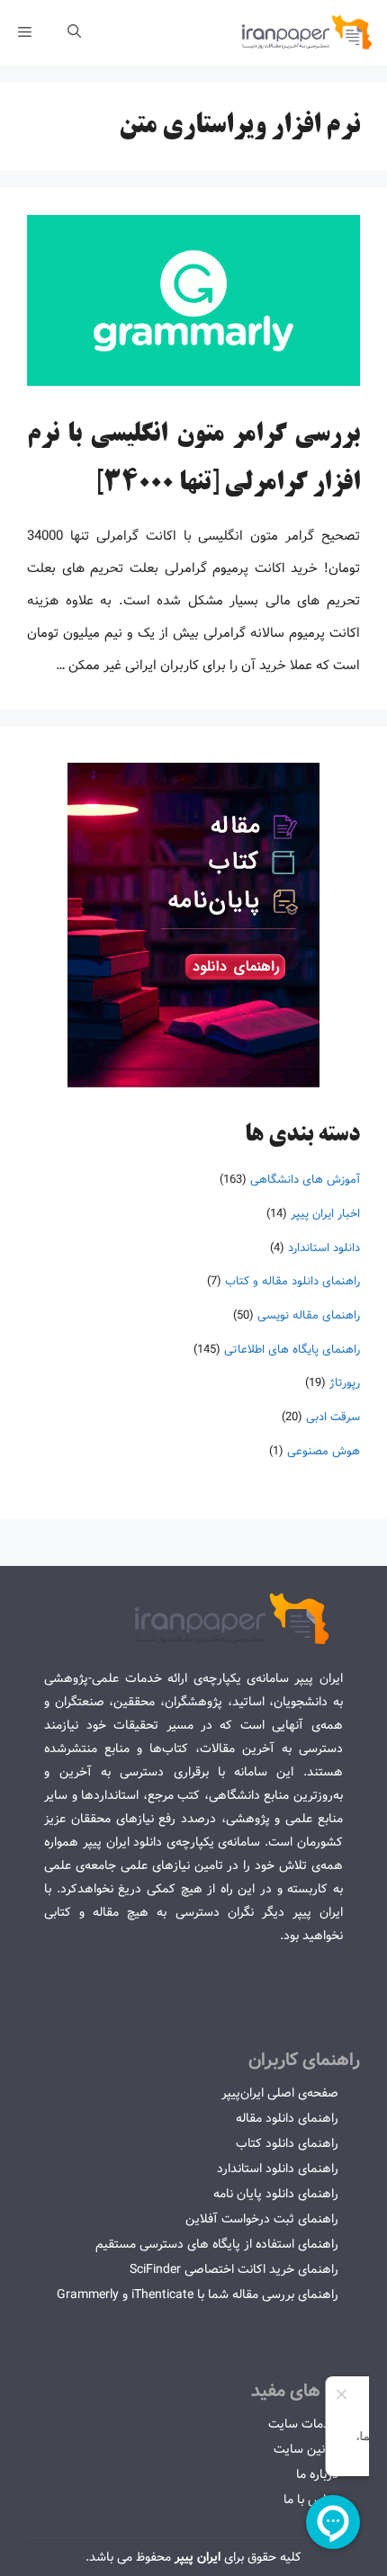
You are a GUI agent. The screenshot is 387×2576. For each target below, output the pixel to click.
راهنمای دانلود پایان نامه (276, 2194)
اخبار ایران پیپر (325, 1214)
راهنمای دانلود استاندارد (278, 2169)
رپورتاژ (345, 1383)
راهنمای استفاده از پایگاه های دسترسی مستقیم (217, 2244)
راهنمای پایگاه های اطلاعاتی (292, 1350)
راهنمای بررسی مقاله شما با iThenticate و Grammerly (198, 2294)
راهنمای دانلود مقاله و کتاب (292, 1281)
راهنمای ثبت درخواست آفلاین (262, 2219)
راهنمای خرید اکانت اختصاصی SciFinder (234, 2269)
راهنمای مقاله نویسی (309, 1315)
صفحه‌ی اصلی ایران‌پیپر (280, 2093)
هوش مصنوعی (324, 1451)
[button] (74, 32)
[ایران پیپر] (307, 32)
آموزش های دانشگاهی (305, 1180)
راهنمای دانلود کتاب (287, 2143)
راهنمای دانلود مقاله (287, 2118)
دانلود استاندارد (324, 1248)
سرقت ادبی (333, 1417)
